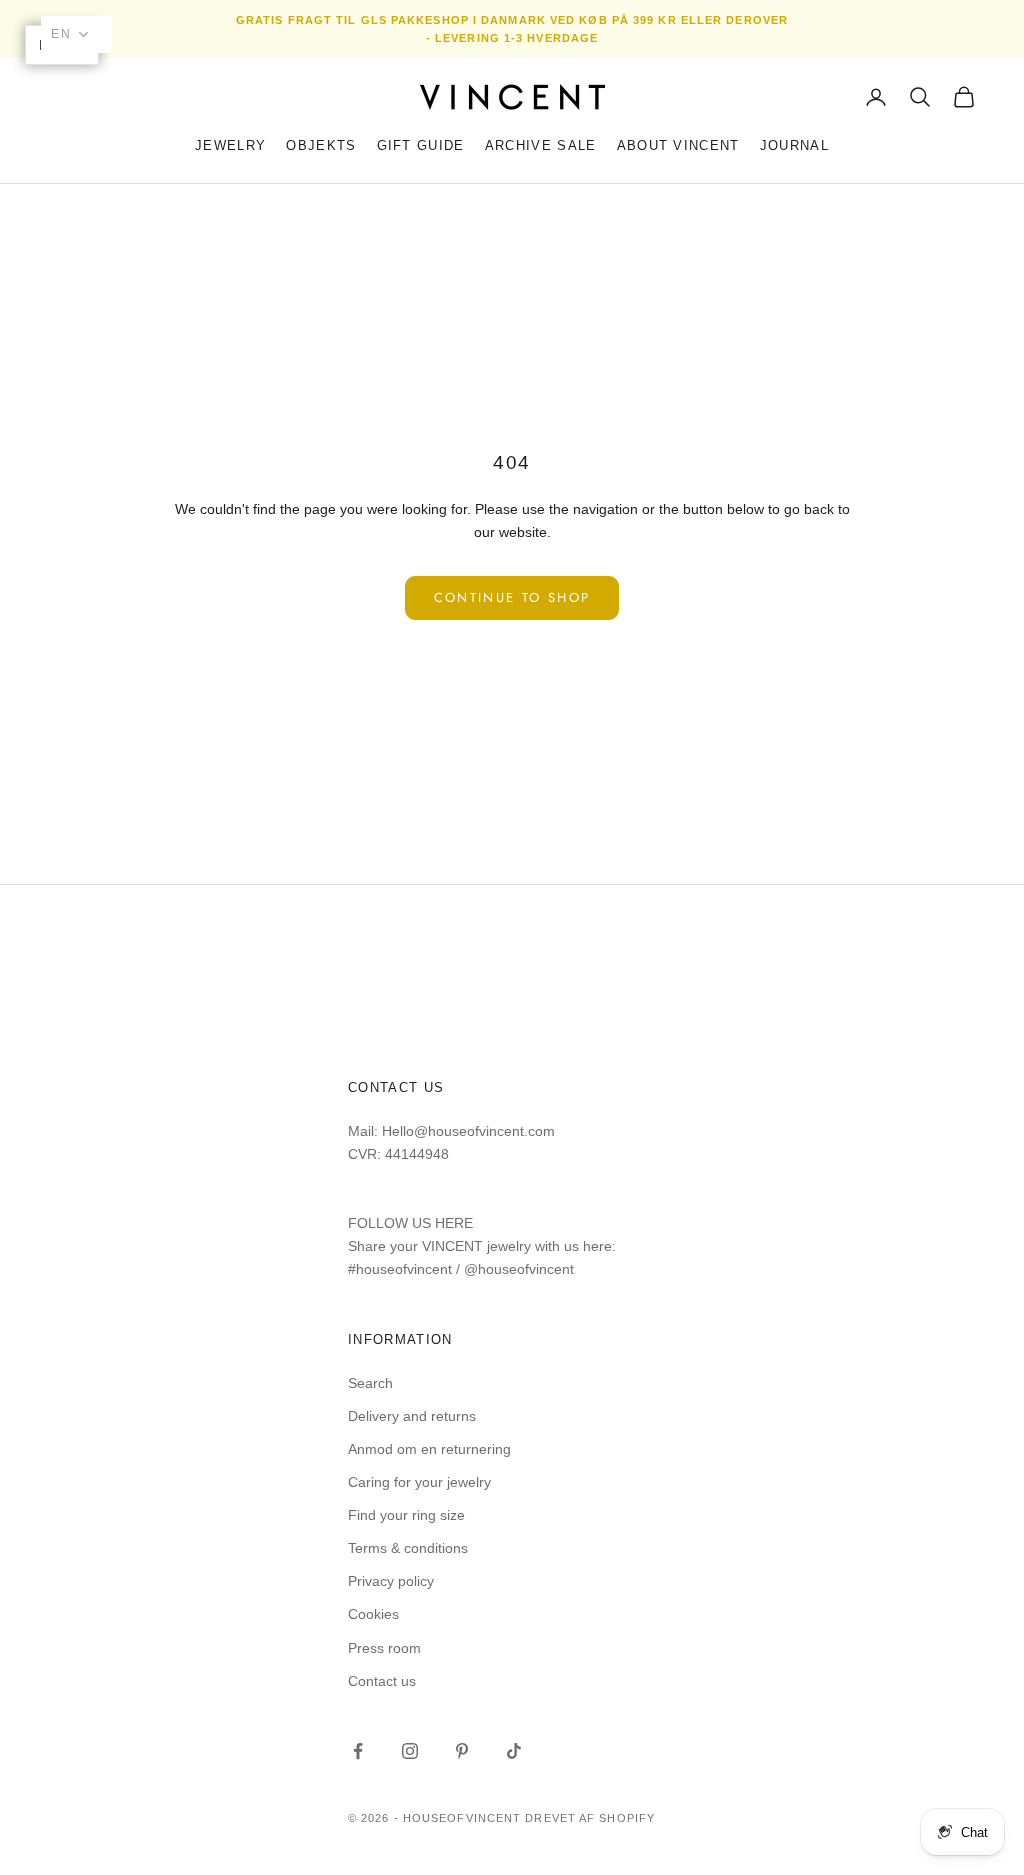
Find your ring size (406, 1515)
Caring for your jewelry (419, 1482)
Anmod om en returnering (429, 1449)
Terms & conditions (408, 1548)
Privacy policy (391, 1581)
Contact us (382, 1681)
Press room (384, 1648)
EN (61, 34)
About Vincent (678, 145)
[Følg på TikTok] (514, 1751)
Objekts (321, 145)
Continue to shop (512, 597)
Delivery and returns (412, 1416)
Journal (794, 145)
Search (370, 1383)
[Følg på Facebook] (358, 1751)
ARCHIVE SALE (541, 145)
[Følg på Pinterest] (462, 1751)
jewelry (230, 145)
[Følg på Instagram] (410, 1751)
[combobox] (76, 34)
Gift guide (421, 145)
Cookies (373, 1614)
